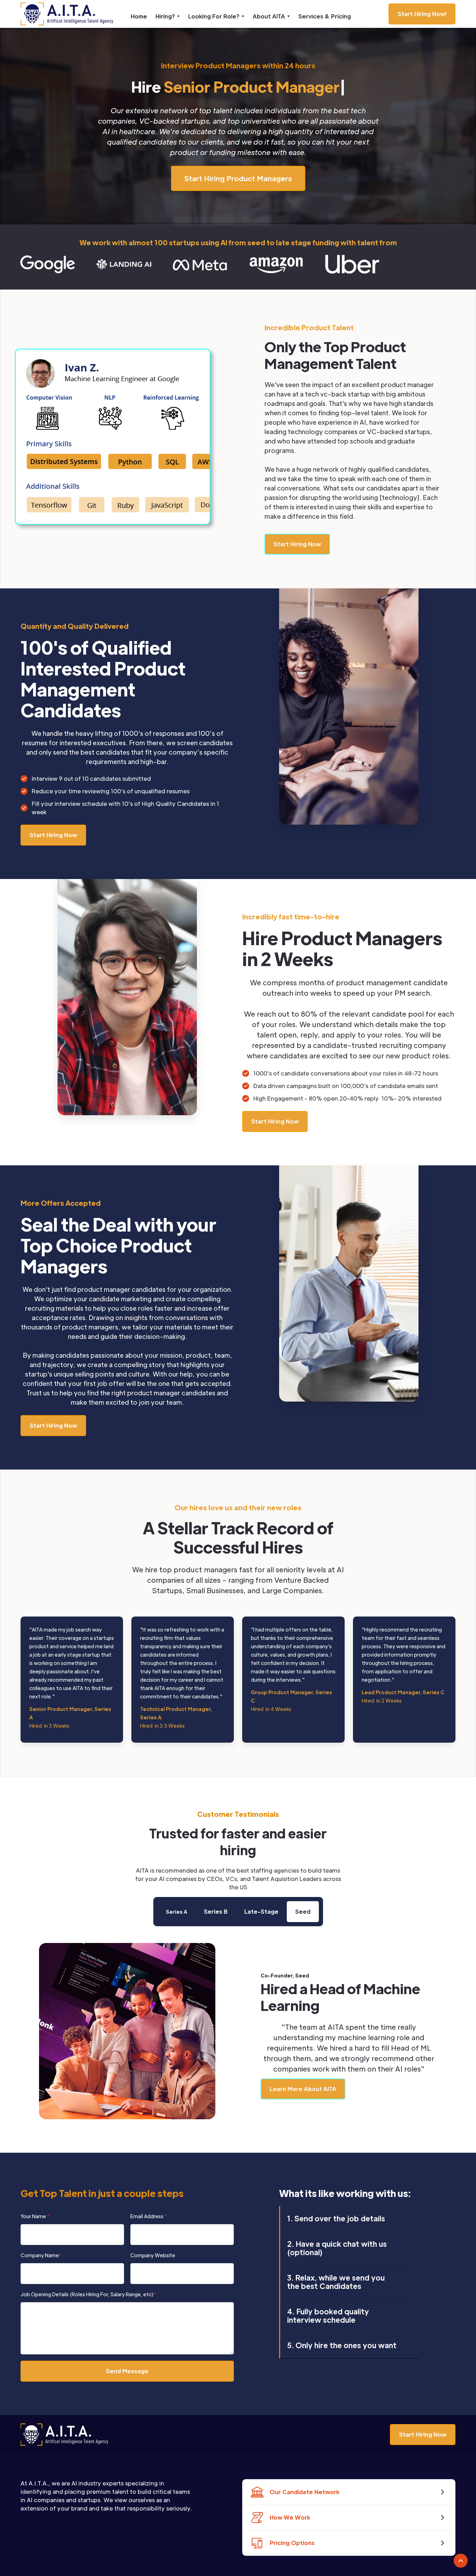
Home (139, 16)
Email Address (149, 2216)
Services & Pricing (325, 16)
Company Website (153, 2255)
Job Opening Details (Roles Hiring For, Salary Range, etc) (88, 2294)
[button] (168, 16)
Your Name (35, 2216)
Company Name (41, 2255)
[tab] (176, 1912)
